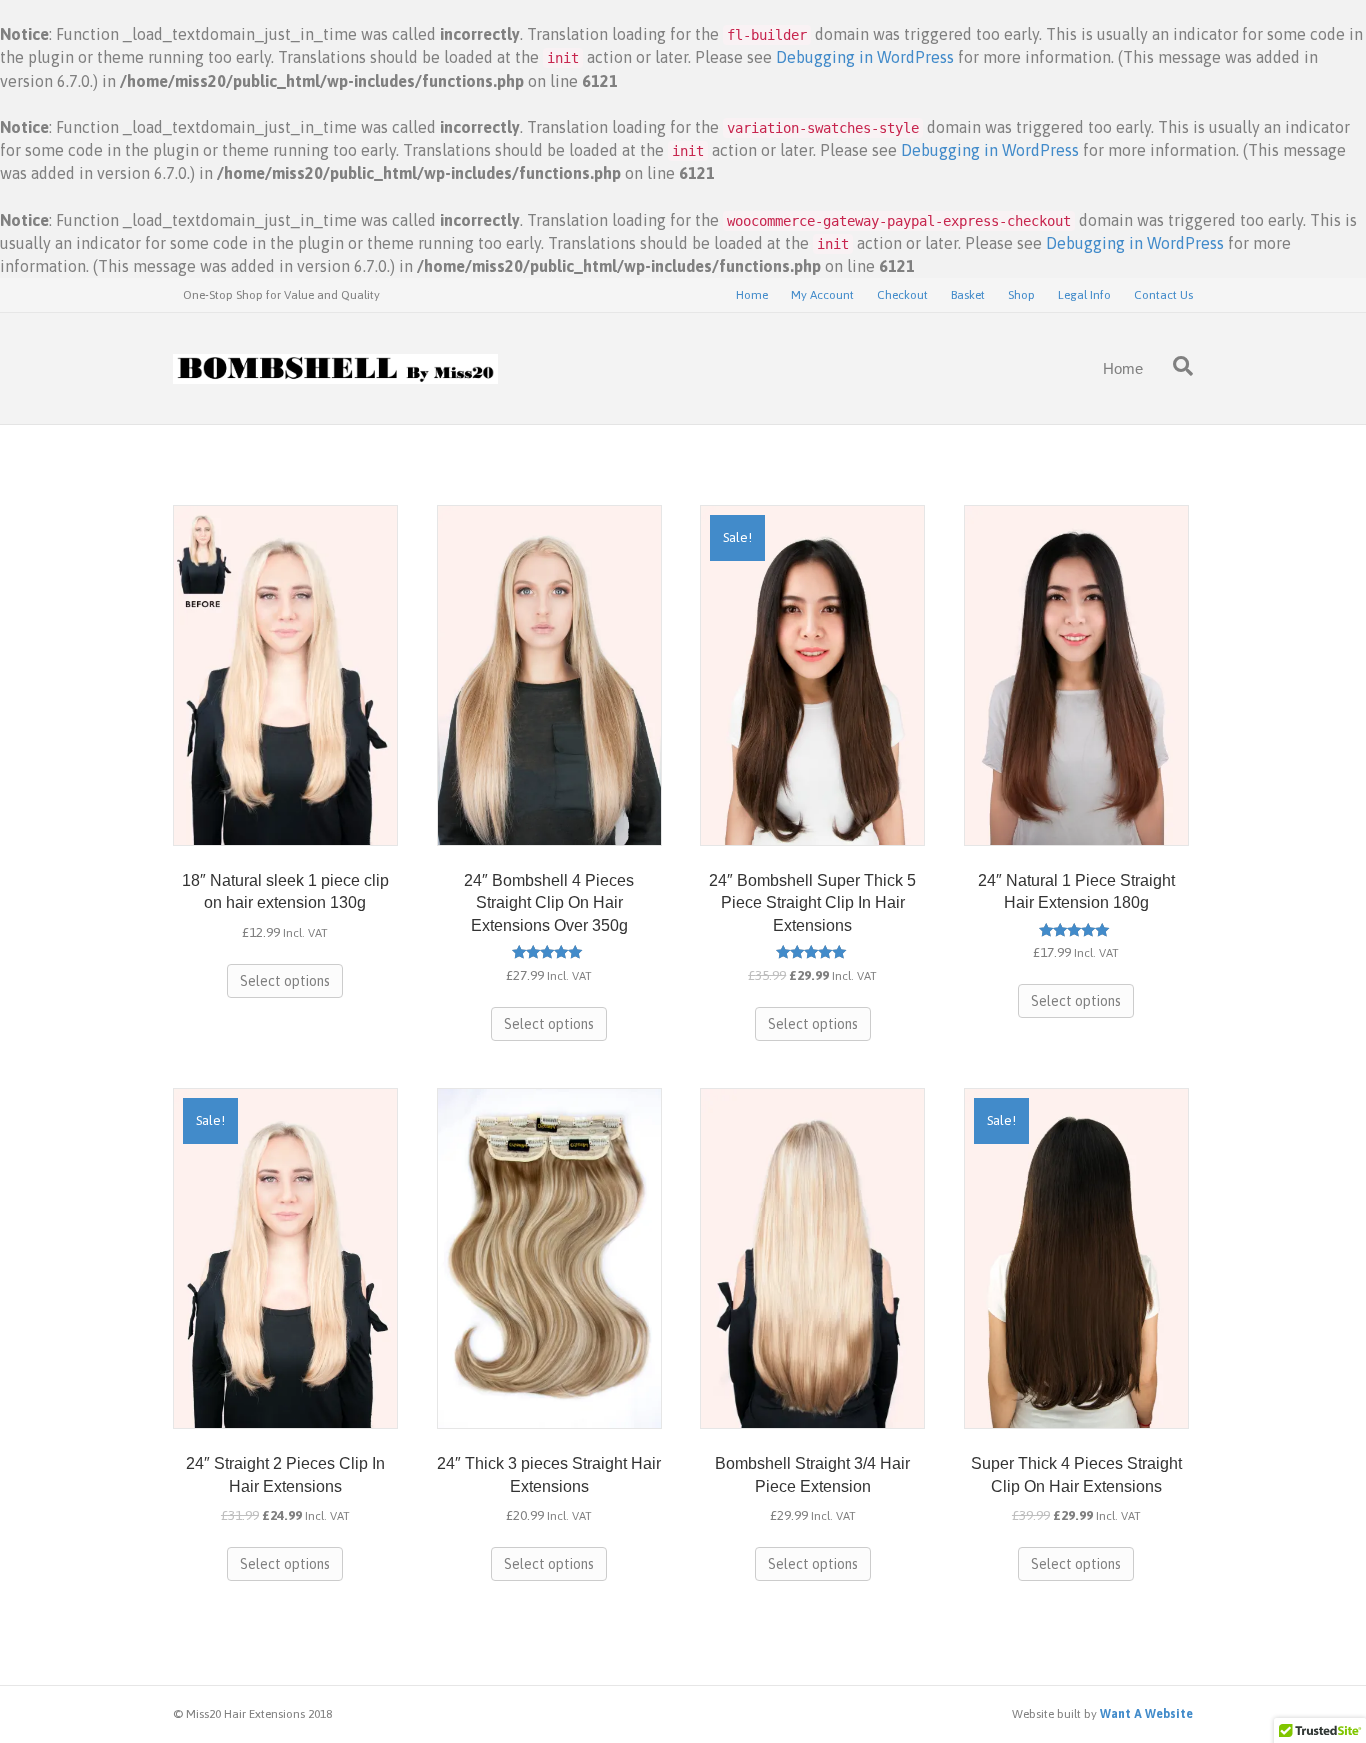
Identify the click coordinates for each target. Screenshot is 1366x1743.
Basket (968, 295)
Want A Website (1146, 1714)
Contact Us (1163, 295)
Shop (1021, 295)
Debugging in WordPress (865, 57)
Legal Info (1084, 295)
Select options (285, 981)
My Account (822, 295)
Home (752, 295)
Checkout (902, 295)
